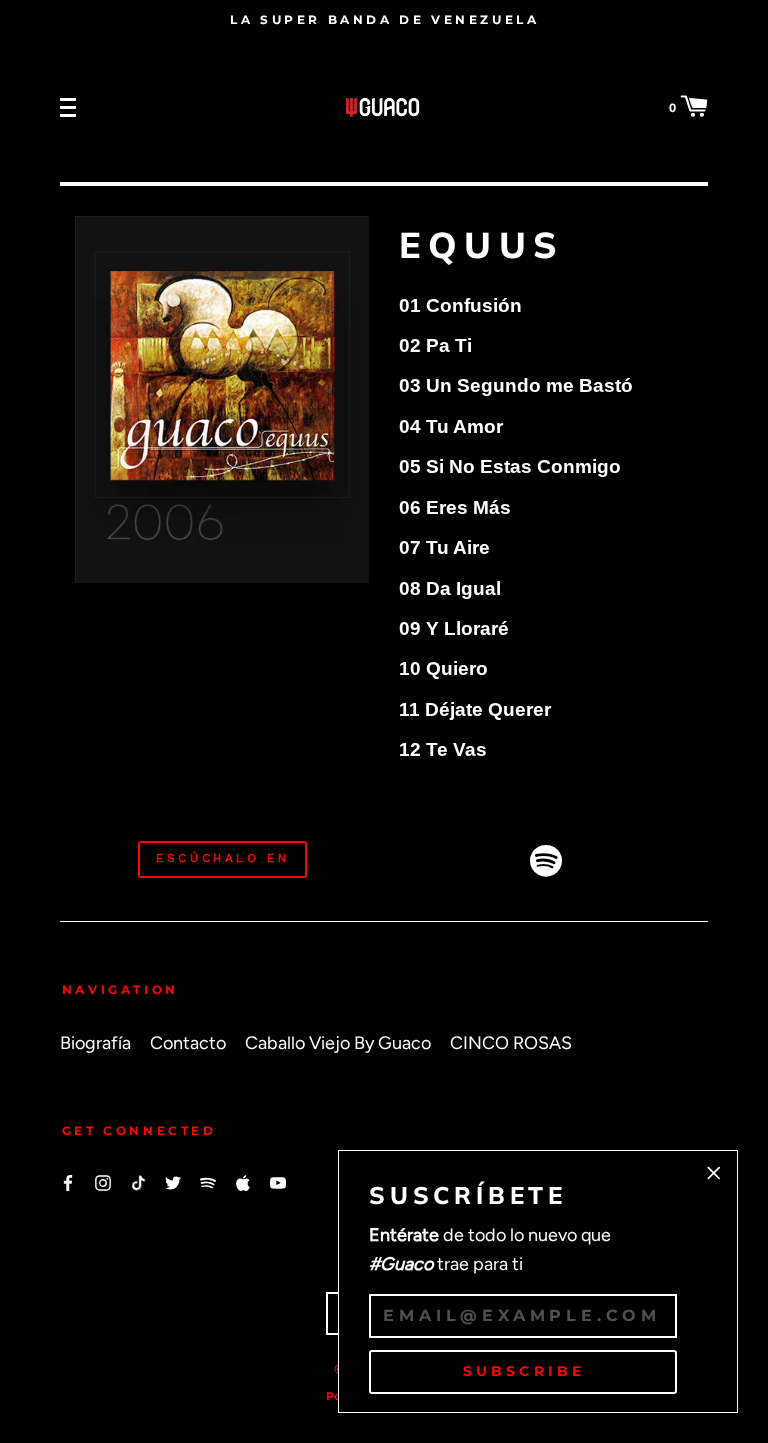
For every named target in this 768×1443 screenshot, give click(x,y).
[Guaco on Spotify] (208, 1181)
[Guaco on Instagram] (103, 1181)
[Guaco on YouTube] (278, 1181)
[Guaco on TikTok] (138, 1181)
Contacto (188, 1042)
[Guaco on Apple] (243, 1181)
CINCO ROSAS (511, 1042)
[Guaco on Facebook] (68, 1181)
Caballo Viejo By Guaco (338, 1042)
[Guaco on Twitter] (173, 1181)
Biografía (95, 1042)
